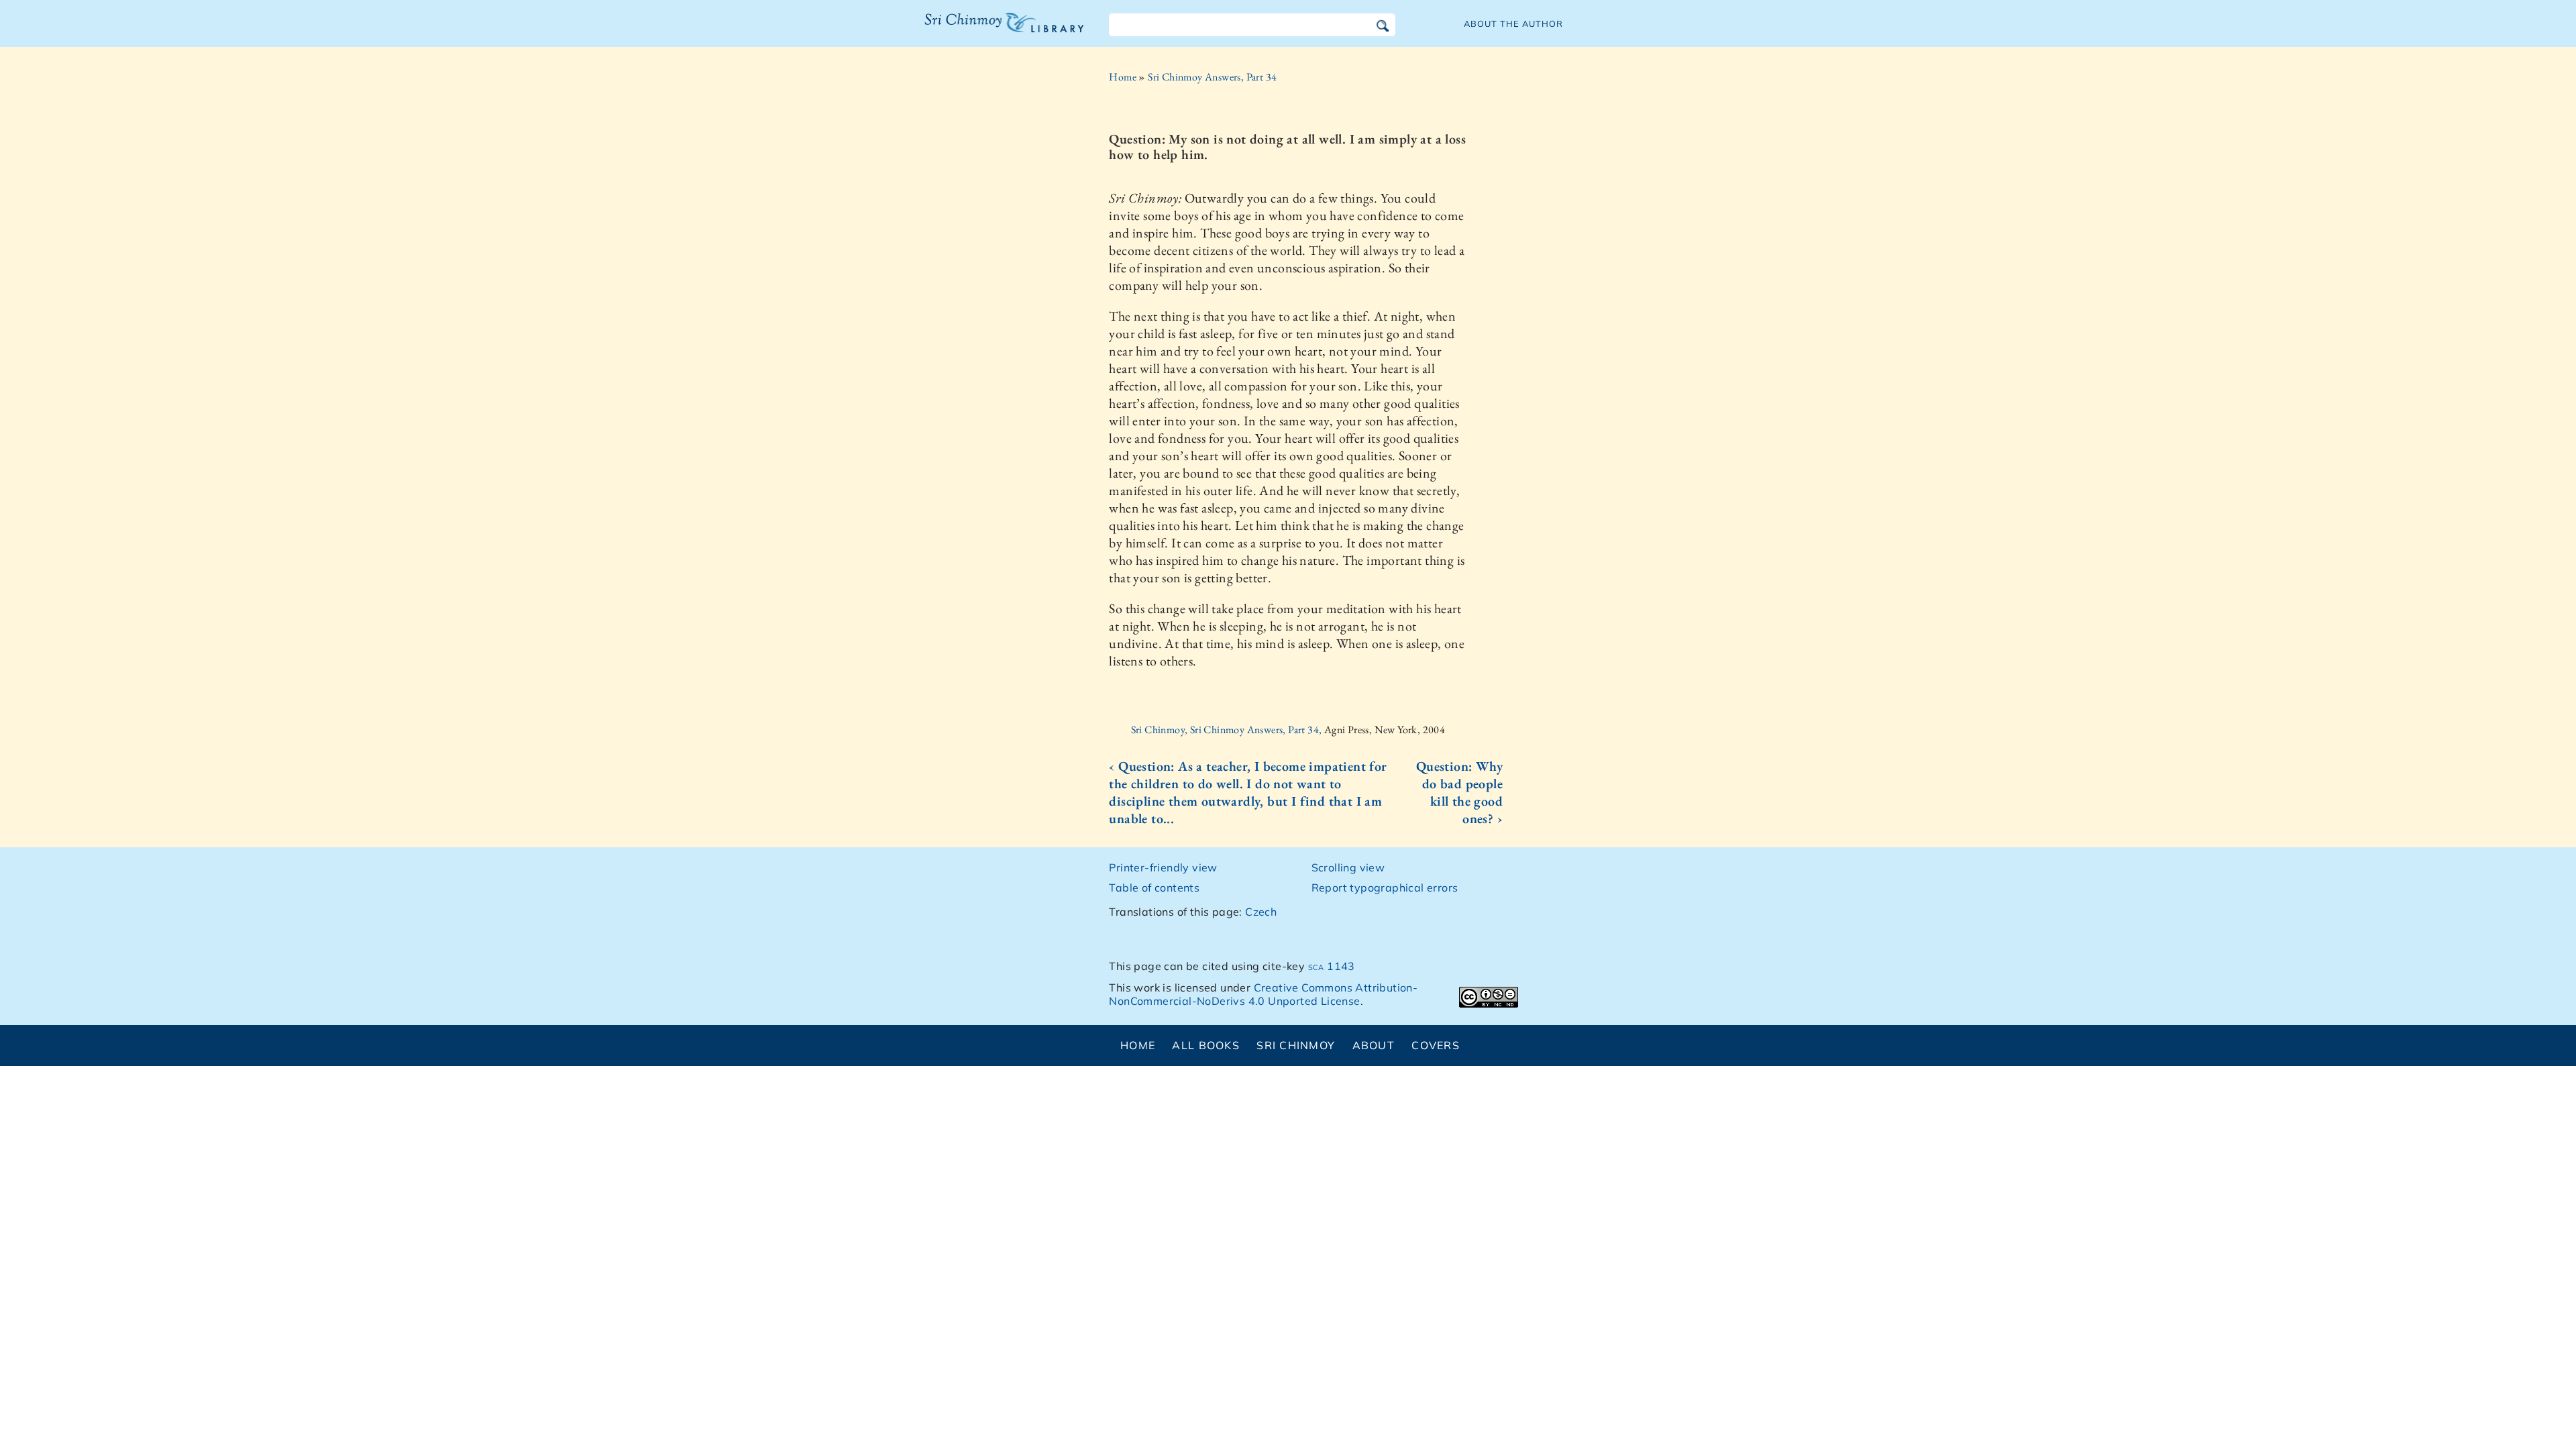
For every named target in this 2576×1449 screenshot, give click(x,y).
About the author (1513, 23)
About (1374, 1045)
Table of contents (1154, 888)
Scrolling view (1348, 867)
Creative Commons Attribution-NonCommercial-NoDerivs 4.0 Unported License (1263, 995)
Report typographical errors (1385, 888)
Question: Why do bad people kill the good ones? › (1459, 792)
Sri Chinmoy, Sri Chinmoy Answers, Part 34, (1228, 730)
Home (1123, 77)
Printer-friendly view (1163, 867)
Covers (1436, 1045)
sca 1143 (1332, 966)
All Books (1206, 1045)
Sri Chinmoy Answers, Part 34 (1212, 77)
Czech (1261, 912)
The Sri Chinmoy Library (977, 31)
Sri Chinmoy (1296, 1045)
